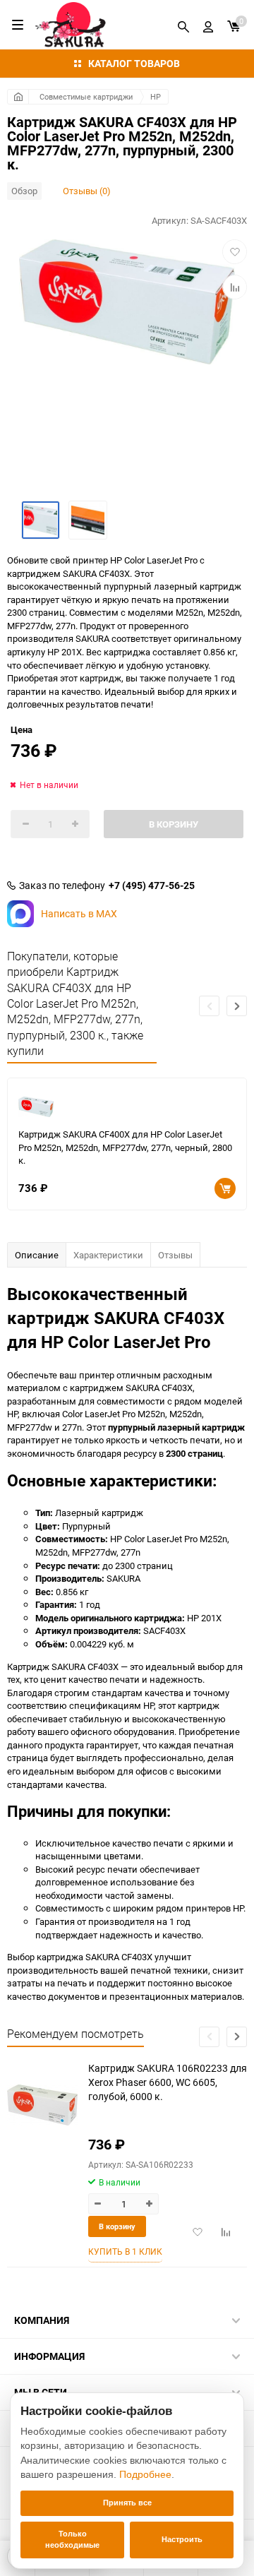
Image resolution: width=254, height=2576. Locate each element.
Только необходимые (72, 2539)
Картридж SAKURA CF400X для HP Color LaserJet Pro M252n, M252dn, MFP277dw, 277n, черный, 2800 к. (125, 1147)
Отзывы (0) (87, 191)
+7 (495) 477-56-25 (152, 885)
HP (156, 96)
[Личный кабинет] (208, 25)
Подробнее (145, 2474)
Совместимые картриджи (86, 96)
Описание (37, 1255)
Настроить (182, 2539)
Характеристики (108, 1255)
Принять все (127, 2503)
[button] (237, 1006)
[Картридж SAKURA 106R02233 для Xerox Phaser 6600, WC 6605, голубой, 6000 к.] (42, 2105)
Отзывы (175, 1255)
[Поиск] (183, 25)
